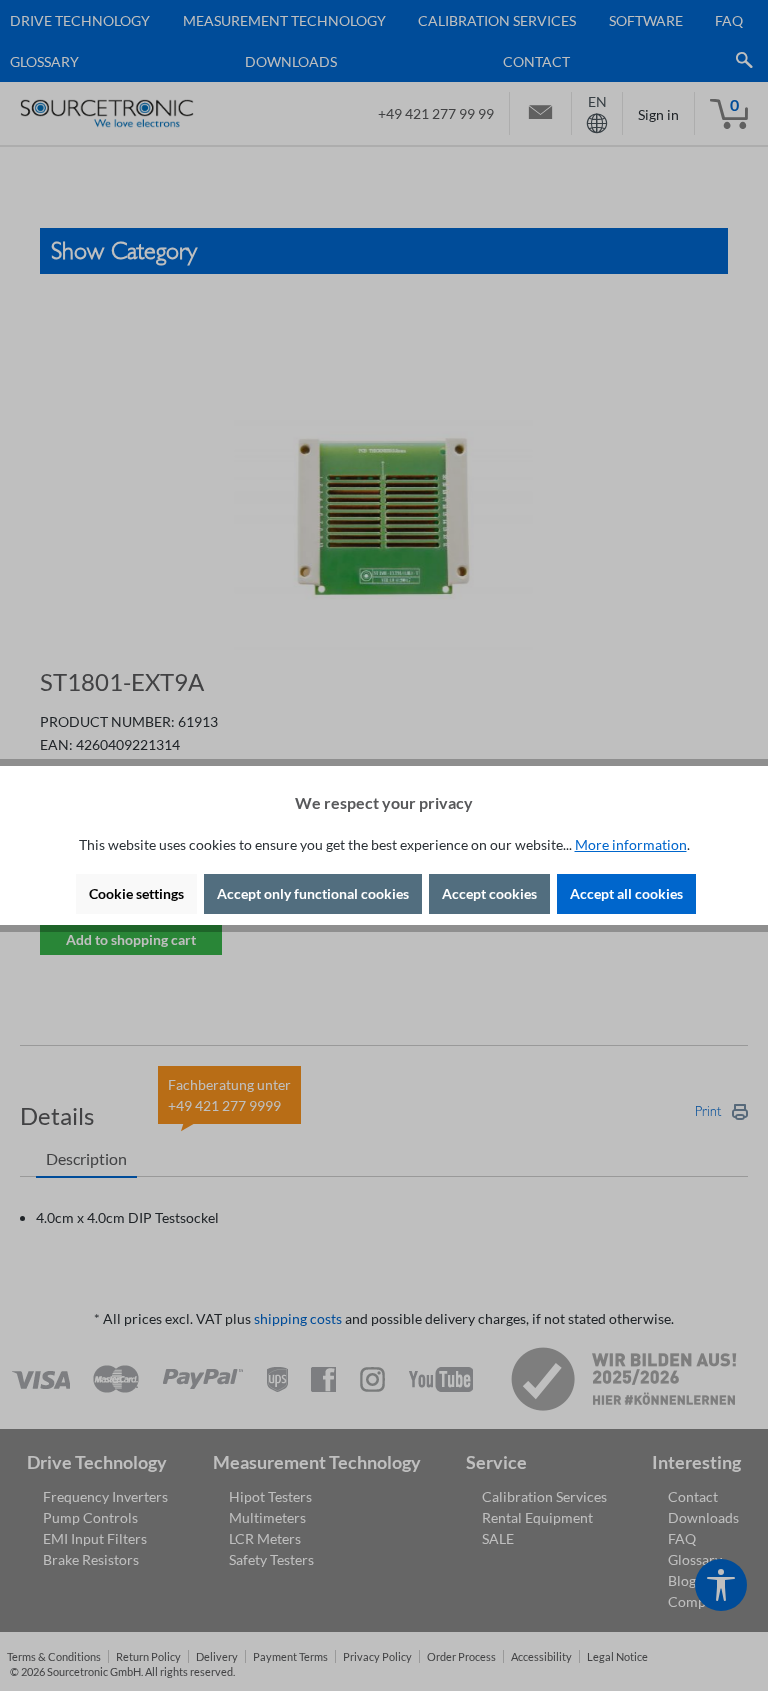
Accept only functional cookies (313, 893)
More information (631, 844)
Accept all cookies (626, 893)
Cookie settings (136, 893)
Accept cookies (489, 893)
